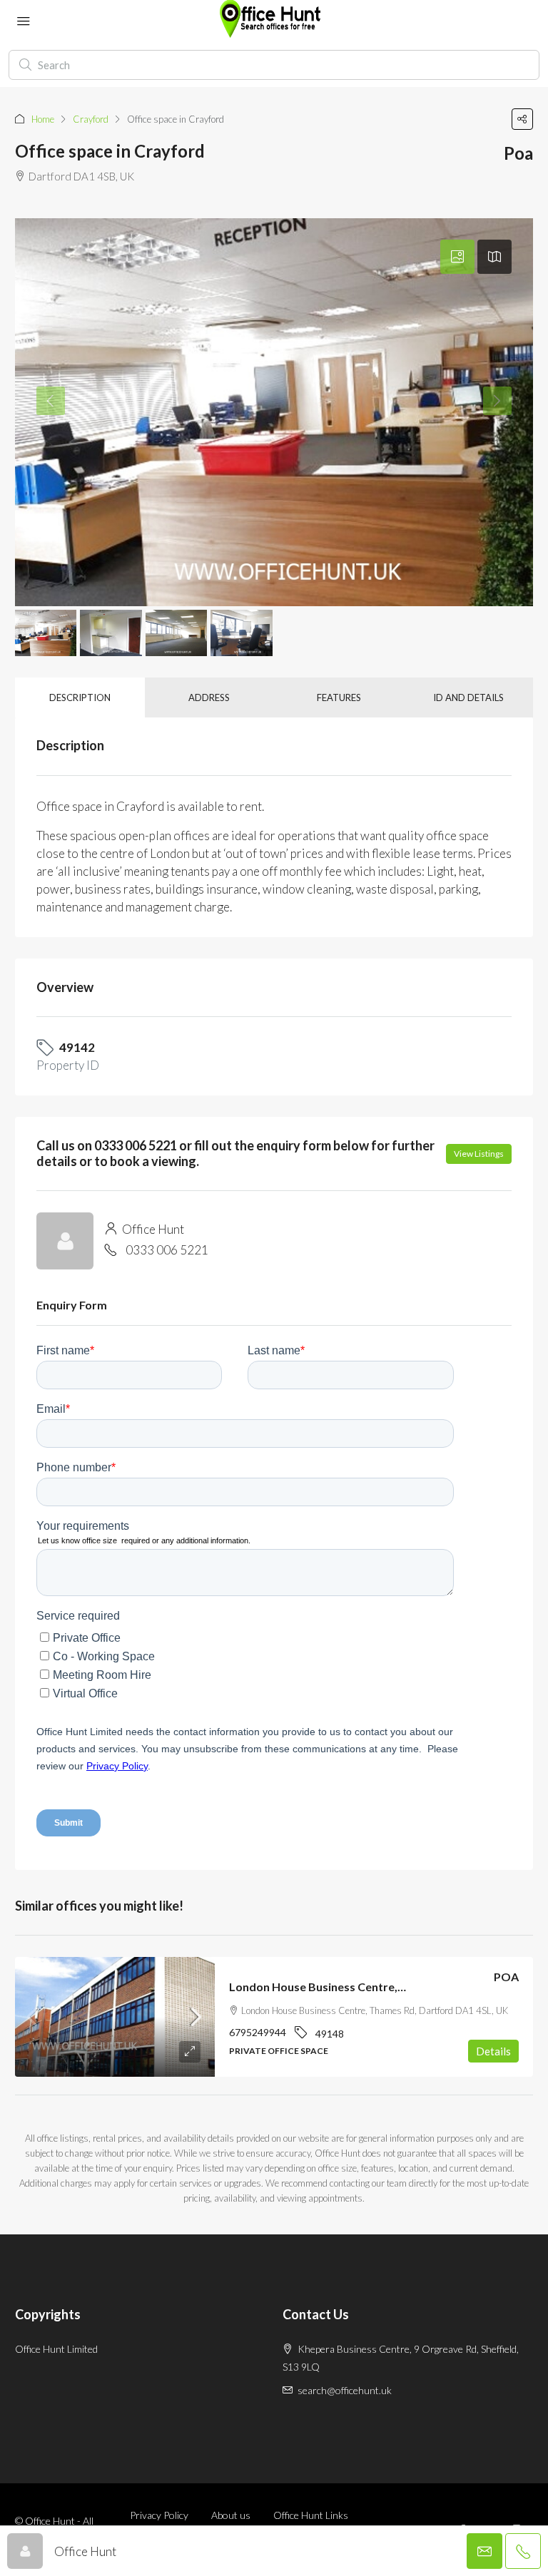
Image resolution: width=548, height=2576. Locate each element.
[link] (115, 2017)
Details (493, 2051)
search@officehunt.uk (345, 2390)
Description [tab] (80, 697)
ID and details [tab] (468, 697)
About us (231, 2515)
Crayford (91, 119)
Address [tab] (209, 697)
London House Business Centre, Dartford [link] (339, 1987)
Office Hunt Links (311, 2515)
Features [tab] (339, 697)
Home (43, 119)
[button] (522, 119)
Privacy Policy (159, 2515)
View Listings (479, 1154)
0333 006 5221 (167, 1250)
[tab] (457, 257)
